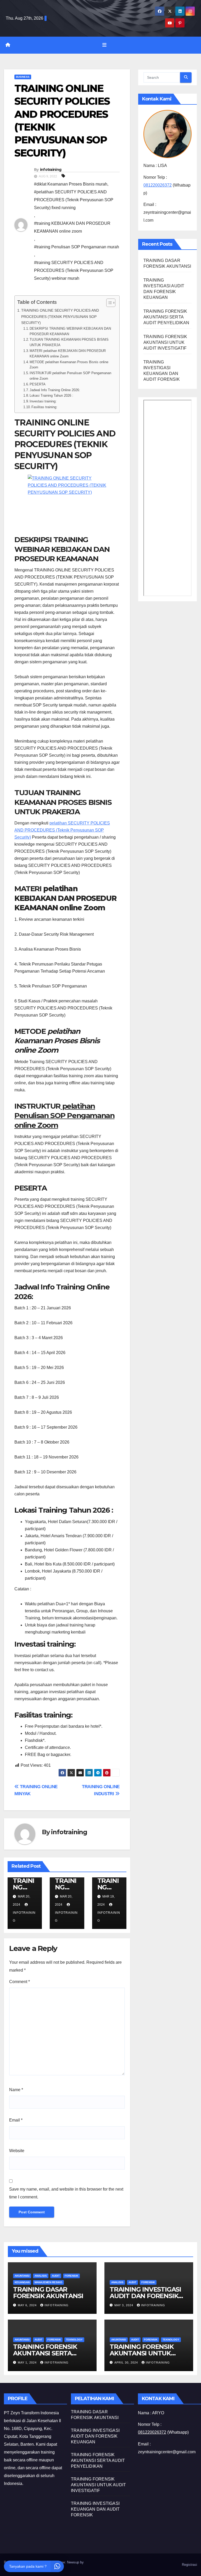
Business (23, 77)
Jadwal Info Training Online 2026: (55, 390)
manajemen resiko (48, 2282)
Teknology (74, 2340)
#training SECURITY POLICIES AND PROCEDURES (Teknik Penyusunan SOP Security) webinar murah (74, 270)
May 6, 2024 (28, 2305)
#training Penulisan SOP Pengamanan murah (77, 247)
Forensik (71, 2276)
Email (16, 2120)
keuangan (22, 2282)
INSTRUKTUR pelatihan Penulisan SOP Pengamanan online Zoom (70, 376)
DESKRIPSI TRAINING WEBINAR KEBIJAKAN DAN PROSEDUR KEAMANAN (70, 331)
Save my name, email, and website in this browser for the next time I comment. (66, 2193)
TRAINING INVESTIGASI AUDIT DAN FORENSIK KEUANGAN (145, 2296)
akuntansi (22, 2276)
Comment (19, 1982)
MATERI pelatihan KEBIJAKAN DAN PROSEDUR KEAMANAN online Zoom (68, 353)
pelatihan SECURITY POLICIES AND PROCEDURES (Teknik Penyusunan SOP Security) (62, 830)
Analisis (41, 2276)
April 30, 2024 (127, 2362)
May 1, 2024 (28, 2362)
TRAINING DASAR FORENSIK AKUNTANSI (48, 2293)
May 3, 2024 (124, 2305)
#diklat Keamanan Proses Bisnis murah (71, 184)
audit (56, 2276)
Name (16, 2090)
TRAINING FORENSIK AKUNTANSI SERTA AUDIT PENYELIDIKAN (166, 317)
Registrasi (189, 2565)
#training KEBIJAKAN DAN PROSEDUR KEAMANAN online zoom (72, 227)
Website (17, 2151)
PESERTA (38, 384)
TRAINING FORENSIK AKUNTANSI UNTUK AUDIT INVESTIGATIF (165, 342)
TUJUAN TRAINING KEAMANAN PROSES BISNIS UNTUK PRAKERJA (69, 342)
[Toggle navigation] (104, 45)
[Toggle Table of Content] (108, 303)
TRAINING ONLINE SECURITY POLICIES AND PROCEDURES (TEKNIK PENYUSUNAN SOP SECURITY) (60, 316)
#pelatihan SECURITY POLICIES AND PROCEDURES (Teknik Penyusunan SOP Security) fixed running (74, 200)
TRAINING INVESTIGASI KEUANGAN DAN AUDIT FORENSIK (95, 2509)
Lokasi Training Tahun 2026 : (51, 395)
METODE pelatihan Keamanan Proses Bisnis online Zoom (69, 365)
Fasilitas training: (44, 407)
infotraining (51, 170)
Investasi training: (43, 401)
